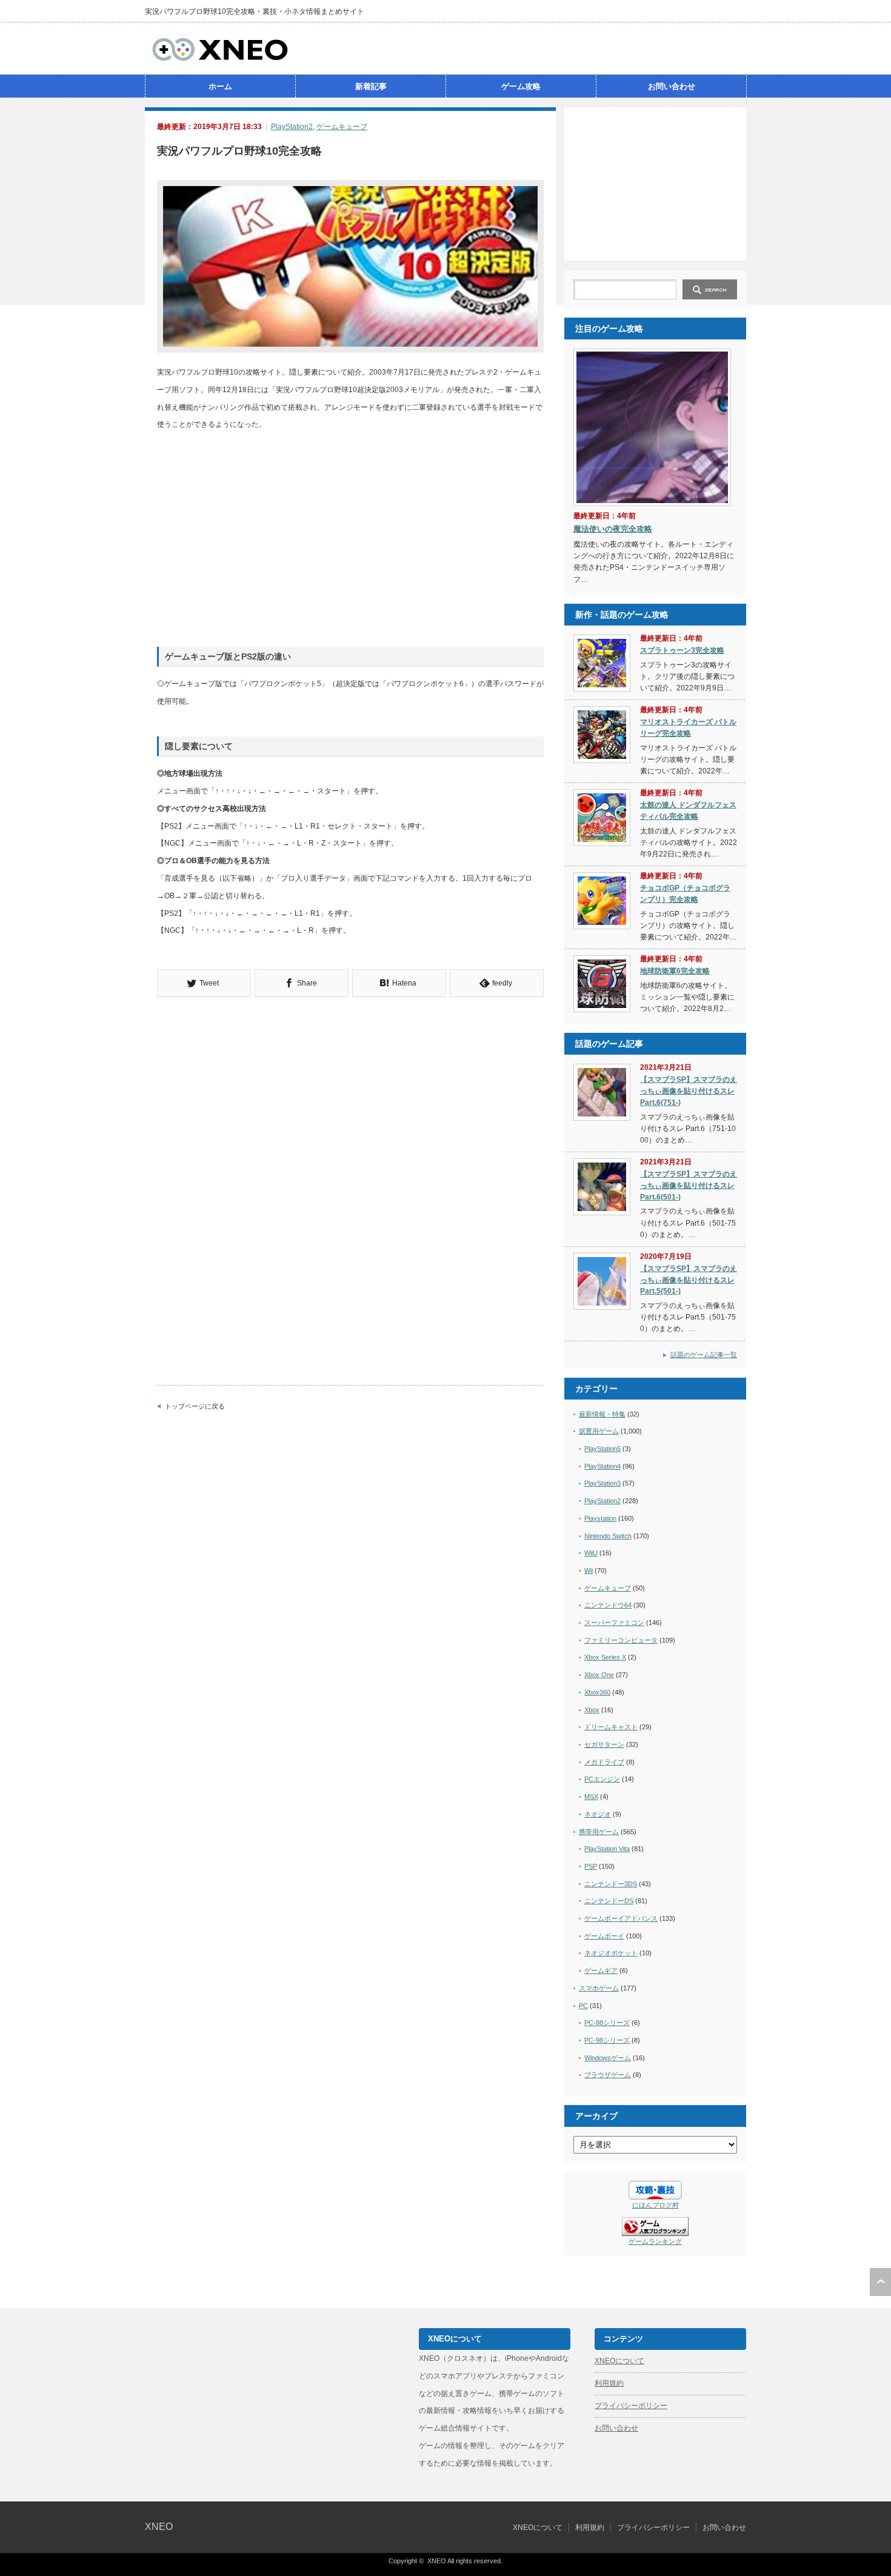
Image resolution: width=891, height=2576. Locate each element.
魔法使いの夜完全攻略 (613, 529)
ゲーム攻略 (521, 86)
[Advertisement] (655, 183)
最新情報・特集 (602, 1414)
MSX (591, 1797)
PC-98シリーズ (607, 2040)
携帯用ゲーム (599, 1832)
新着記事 (371, 86)
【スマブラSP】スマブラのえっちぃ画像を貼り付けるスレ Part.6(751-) (689, 1091)
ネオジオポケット (611, 1953)
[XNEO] (220, 59)
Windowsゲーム (608, 2058)
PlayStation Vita (607, 1849)
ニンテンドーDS (609, 1901)
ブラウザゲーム (608, 2075)
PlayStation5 (602, 1449)
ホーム (220, 86)
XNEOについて (619, 2361)
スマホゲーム (599, 1988)
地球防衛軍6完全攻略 (675, 971)
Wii (589, 1570)
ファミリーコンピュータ (621, 1640)
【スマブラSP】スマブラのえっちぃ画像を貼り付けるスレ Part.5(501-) (689, 1280)
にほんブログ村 (656, 2205)
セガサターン (604, 1744)
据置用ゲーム (599, 1431)
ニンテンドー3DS (611, 1884)
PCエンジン (602, 1779)
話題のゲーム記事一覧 (704, 1355)
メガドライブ (604, 1762)
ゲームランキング (655, 2241)
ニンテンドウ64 (608, 1605)
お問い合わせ (672, 86)
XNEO (159, 2527)
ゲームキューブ (342, 127)
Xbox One (599, 1675)
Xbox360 (597, 1692)
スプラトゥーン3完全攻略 (682, 650)
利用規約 (609, 2383)
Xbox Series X (605, 1657)
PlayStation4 (602, 1466)
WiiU (591, 1553)
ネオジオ (598, 1814)
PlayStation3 (602, 1483)
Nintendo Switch (608, 1536)
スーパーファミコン (614, 1623)
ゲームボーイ (604, 1936)
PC (583, 2006)
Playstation (600, 1518)
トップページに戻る (195, 1406)
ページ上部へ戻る (880, 2282)
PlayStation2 (292, 127)
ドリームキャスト (611, 1727)
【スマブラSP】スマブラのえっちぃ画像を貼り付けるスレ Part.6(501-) (689, 1185)
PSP (591, 1866)
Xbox (592, 1710)
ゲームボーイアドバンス (621, 1918)
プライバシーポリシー (631, 2406)
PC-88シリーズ (607, 2023)
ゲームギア (601, 1970)
